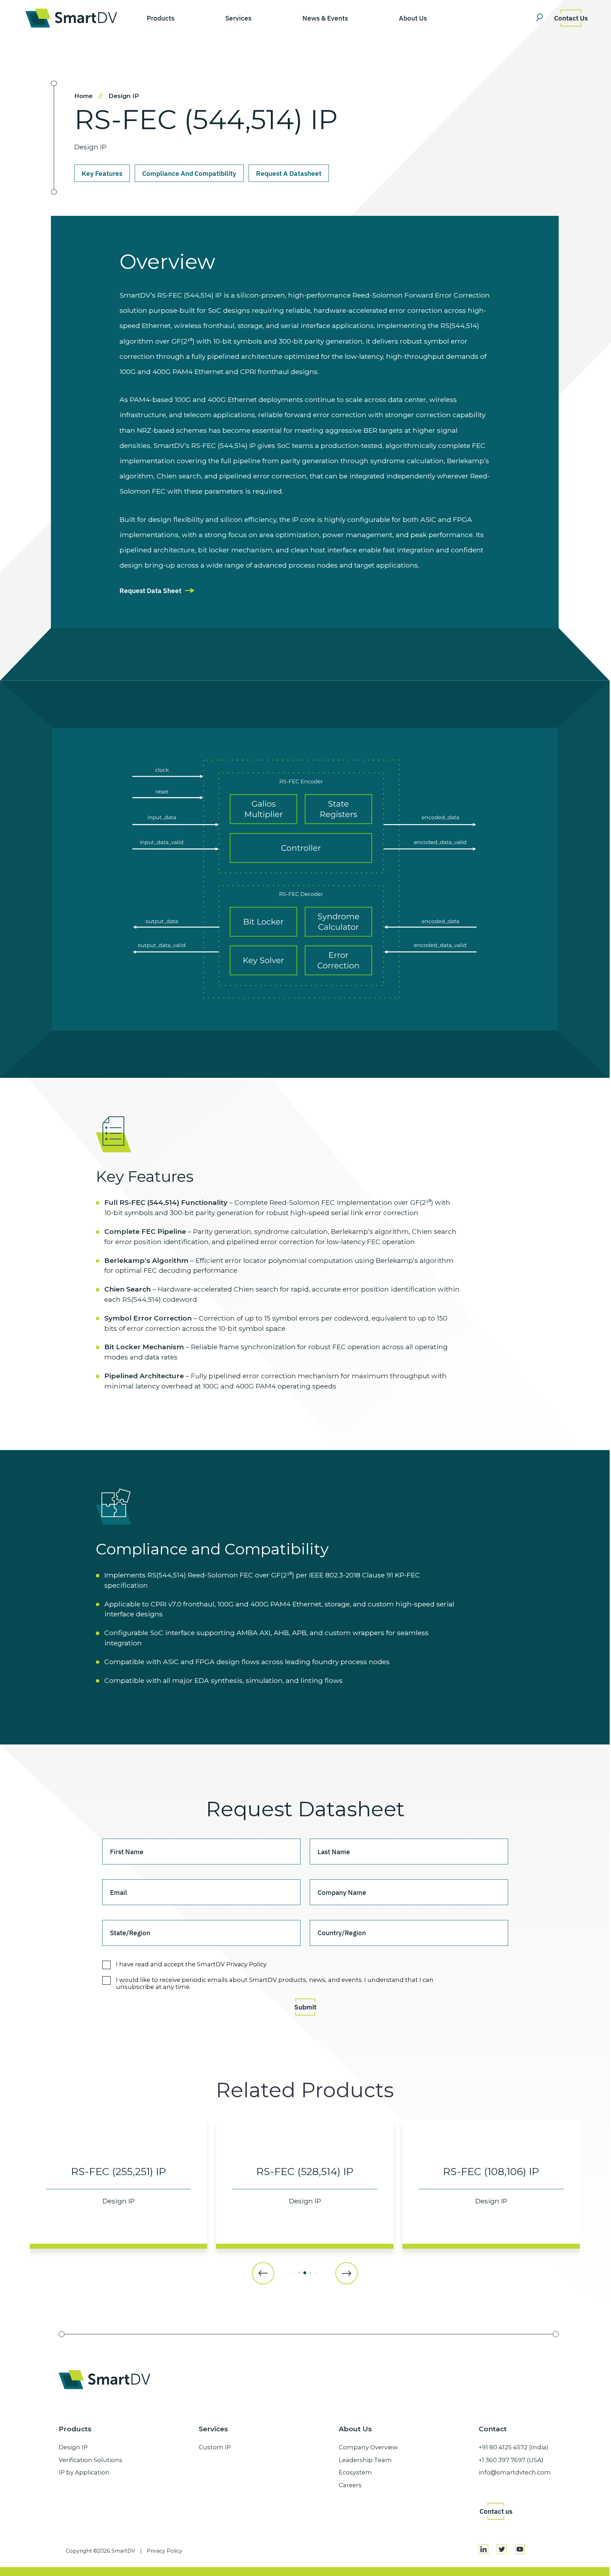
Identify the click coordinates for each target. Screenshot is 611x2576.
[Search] (542, 18)
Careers (350, 2485)
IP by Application (84, 2472)
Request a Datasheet (289, 173)
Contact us (496, 2511)
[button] (263, 2273)
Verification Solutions (91, 2460)
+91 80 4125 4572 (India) (514, 2447)
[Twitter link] (502, 2549)
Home (89, 96)
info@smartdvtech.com (515, 2472)
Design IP (124, 96)
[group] (118, 2184)
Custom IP (215, 2447)
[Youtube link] (520, 2549)
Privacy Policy (164, 2551)
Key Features (102, 173)
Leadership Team (365, 2460)
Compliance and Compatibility (189, 173)
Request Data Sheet (150, 590)
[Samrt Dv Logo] (71, 18)
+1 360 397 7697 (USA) (511, 2460)
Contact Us (571, 18)
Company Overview (368, 2447)
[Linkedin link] (484, 2549)
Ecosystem (355, 2472)
